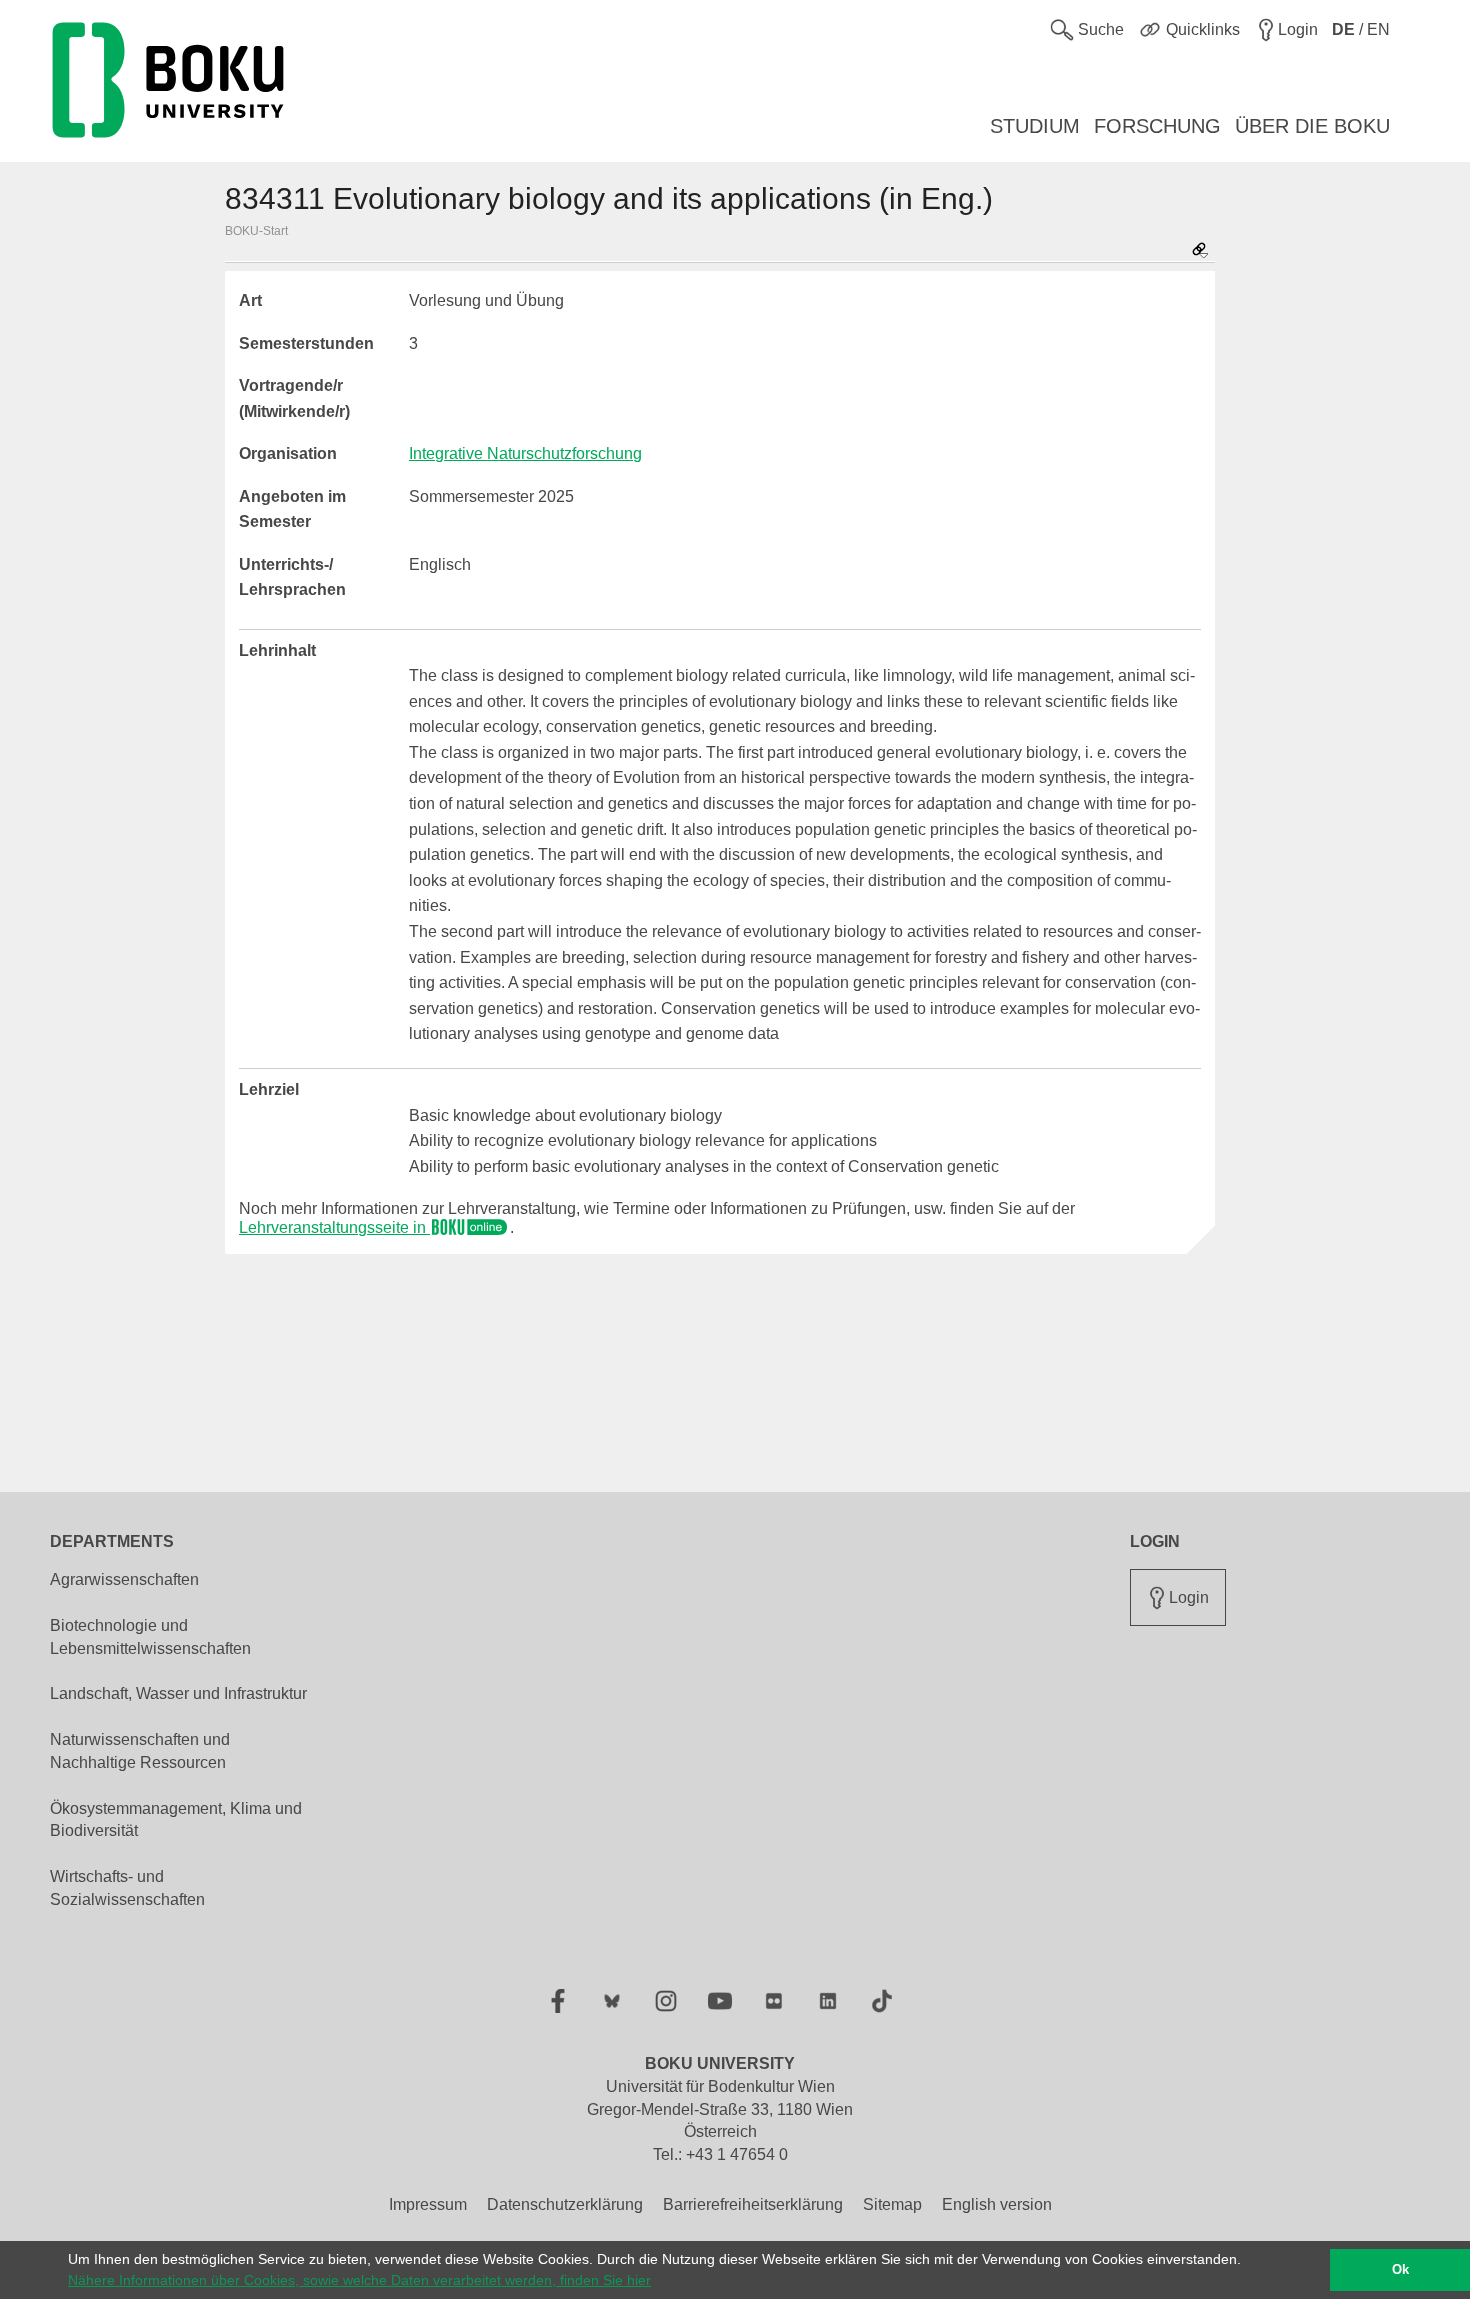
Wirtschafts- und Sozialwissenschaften (127, 1888)
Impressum (428, 2204)
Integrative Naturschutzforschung (525, 453)
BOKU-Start (256, 231)
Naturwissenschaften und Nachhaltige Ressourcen (140, 1751)
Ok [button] (1400, 2270)
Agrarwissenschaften (124, 1579)
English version (997, 2204)
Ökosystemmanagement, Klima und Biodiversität (176, 1820)
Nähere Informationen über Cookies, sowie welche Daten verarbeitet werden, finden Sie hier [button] (359, 2280)
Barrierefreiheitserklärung (753, 2204)
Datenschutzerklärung (565, 2204)
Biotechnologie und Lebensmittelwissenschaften (150, 1637)
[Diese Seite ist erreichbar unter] (1200, 251)
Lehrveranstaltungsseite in (334, 1227)
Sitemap (892, 2204)
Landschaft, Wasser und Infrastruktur (178, 1693)
